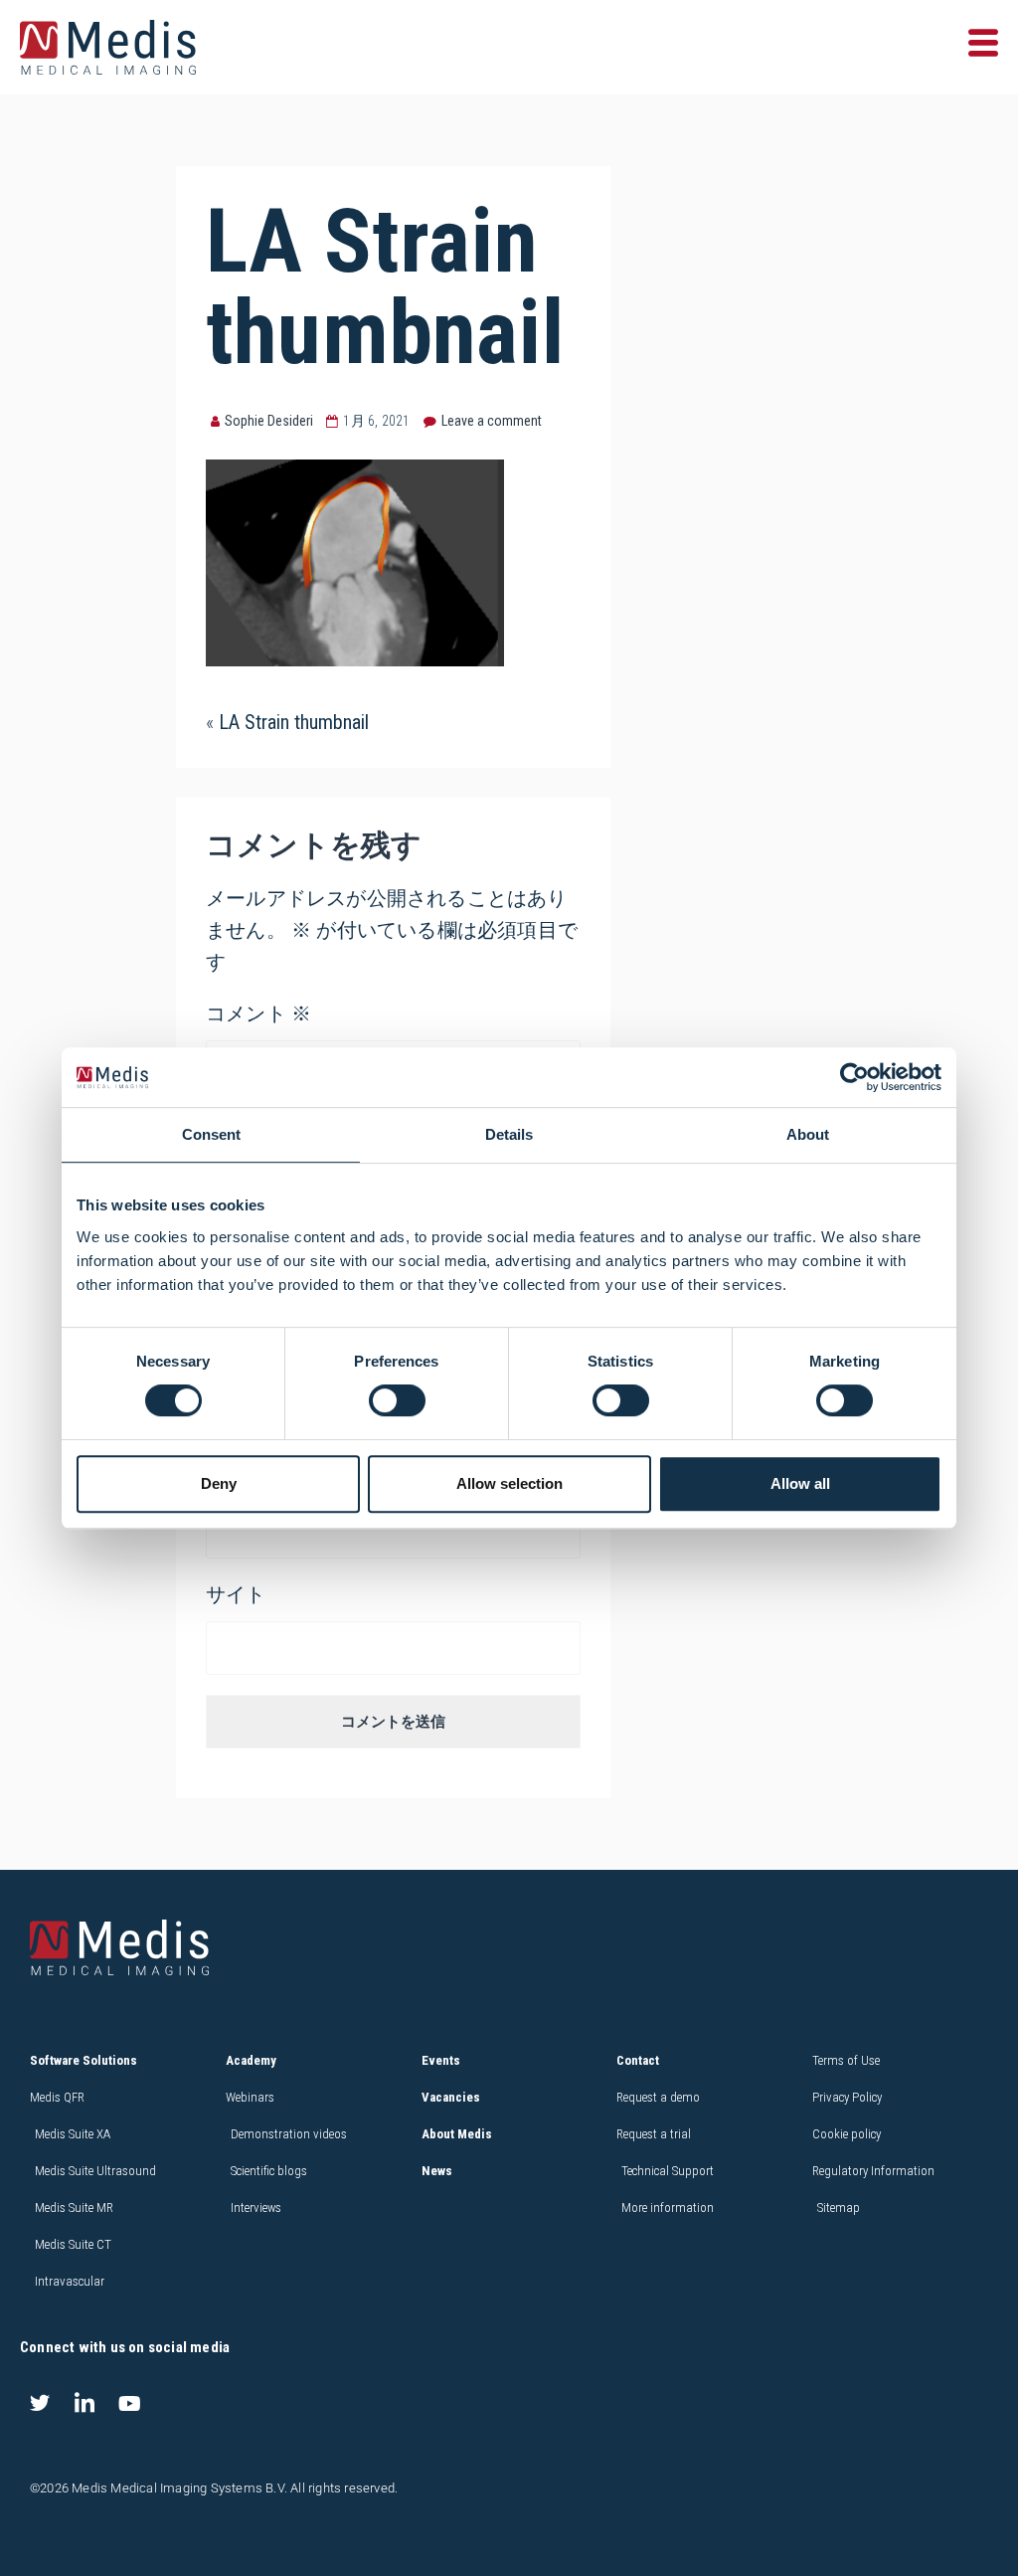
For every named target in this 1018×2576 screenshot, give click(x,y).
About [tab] (808, 1134)
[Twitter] (40, 2403)
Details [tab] (509, 1134)
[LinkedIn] (85, 2403)
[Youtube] (129, 2403)
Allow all (800, 1483)
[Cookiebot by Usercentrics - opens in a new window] (854, 1077)
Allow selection (509, 1483)
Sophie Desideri (269, 421)
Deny (219, 1483)
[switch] (397, 1400)
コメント (258, 1013)
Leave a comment (492, 421)
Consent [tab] (211, 1134)
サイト (236, 1594)
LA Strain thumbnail (294, 722)
